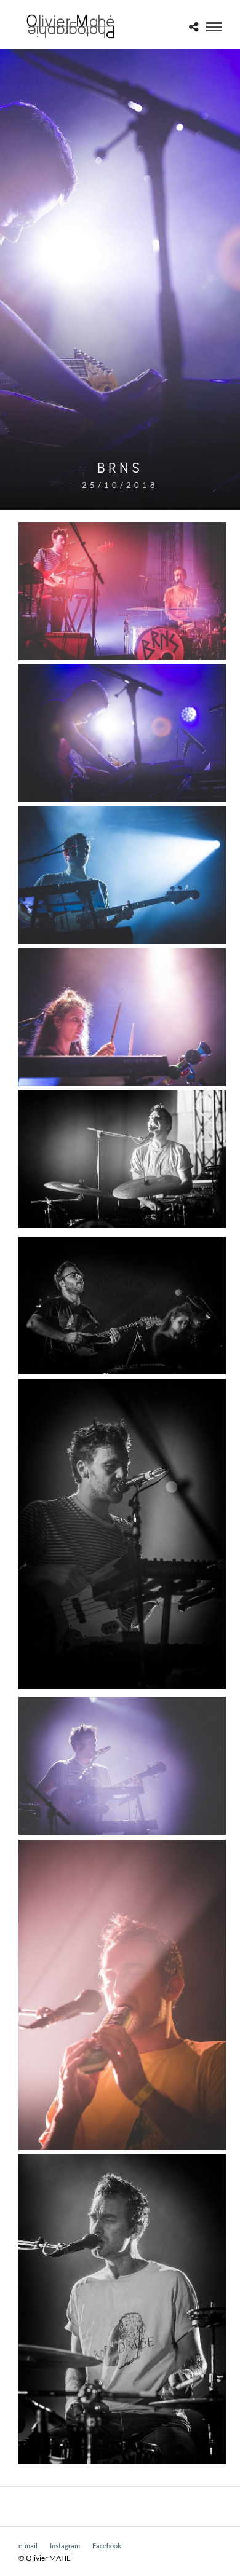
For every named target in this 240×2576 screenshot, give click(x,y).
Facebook (107, 2546)
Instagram (65, 2546)
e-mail (28, 2546)
